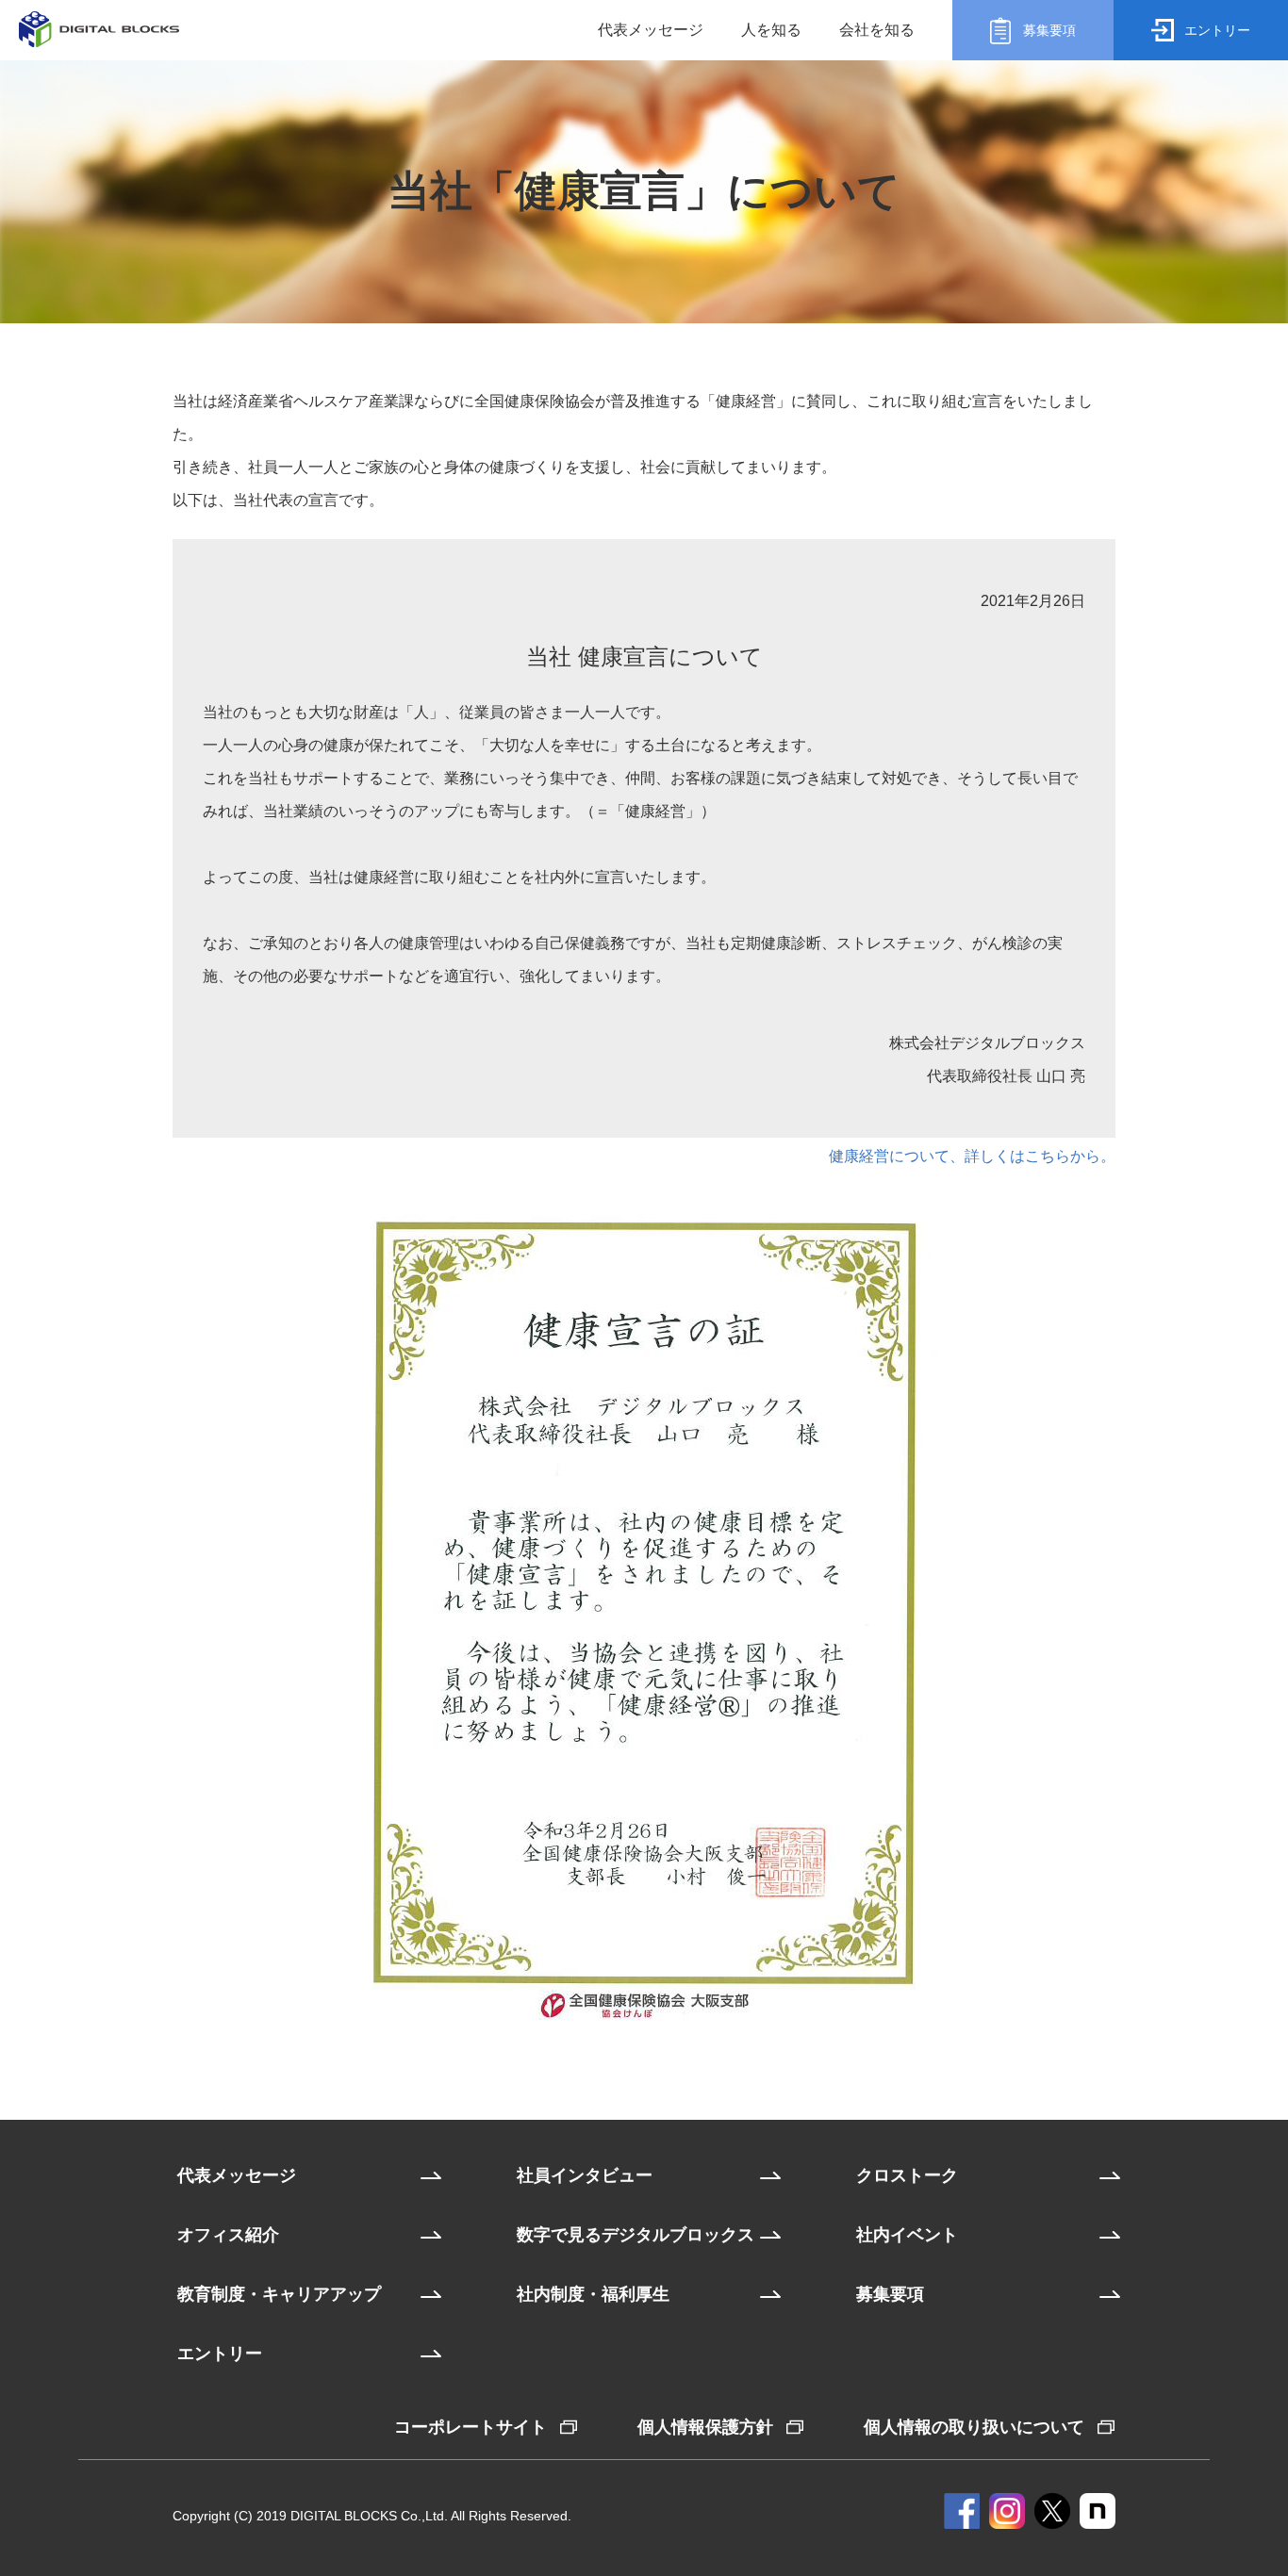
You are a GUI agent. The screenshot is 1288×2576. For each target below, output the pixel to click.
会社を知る (877, 30)
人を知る (771, 30)
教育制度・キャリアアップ (279, 2294)
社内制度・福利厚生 (593, 2294)
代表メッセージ (651, 30)
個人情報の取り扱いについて (974, 2427)
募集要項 (890, 2294)
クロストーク (907, 2175)
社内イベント (907, 2235)
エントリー (220, 2354)
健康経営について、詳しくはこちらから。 (972, 1156)
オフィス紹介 (228, 2235)
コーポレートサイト (471, 2427)
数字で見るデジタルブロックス (636, 2235)
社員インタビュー (585, 2175)
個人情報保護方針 (705, 2427)
